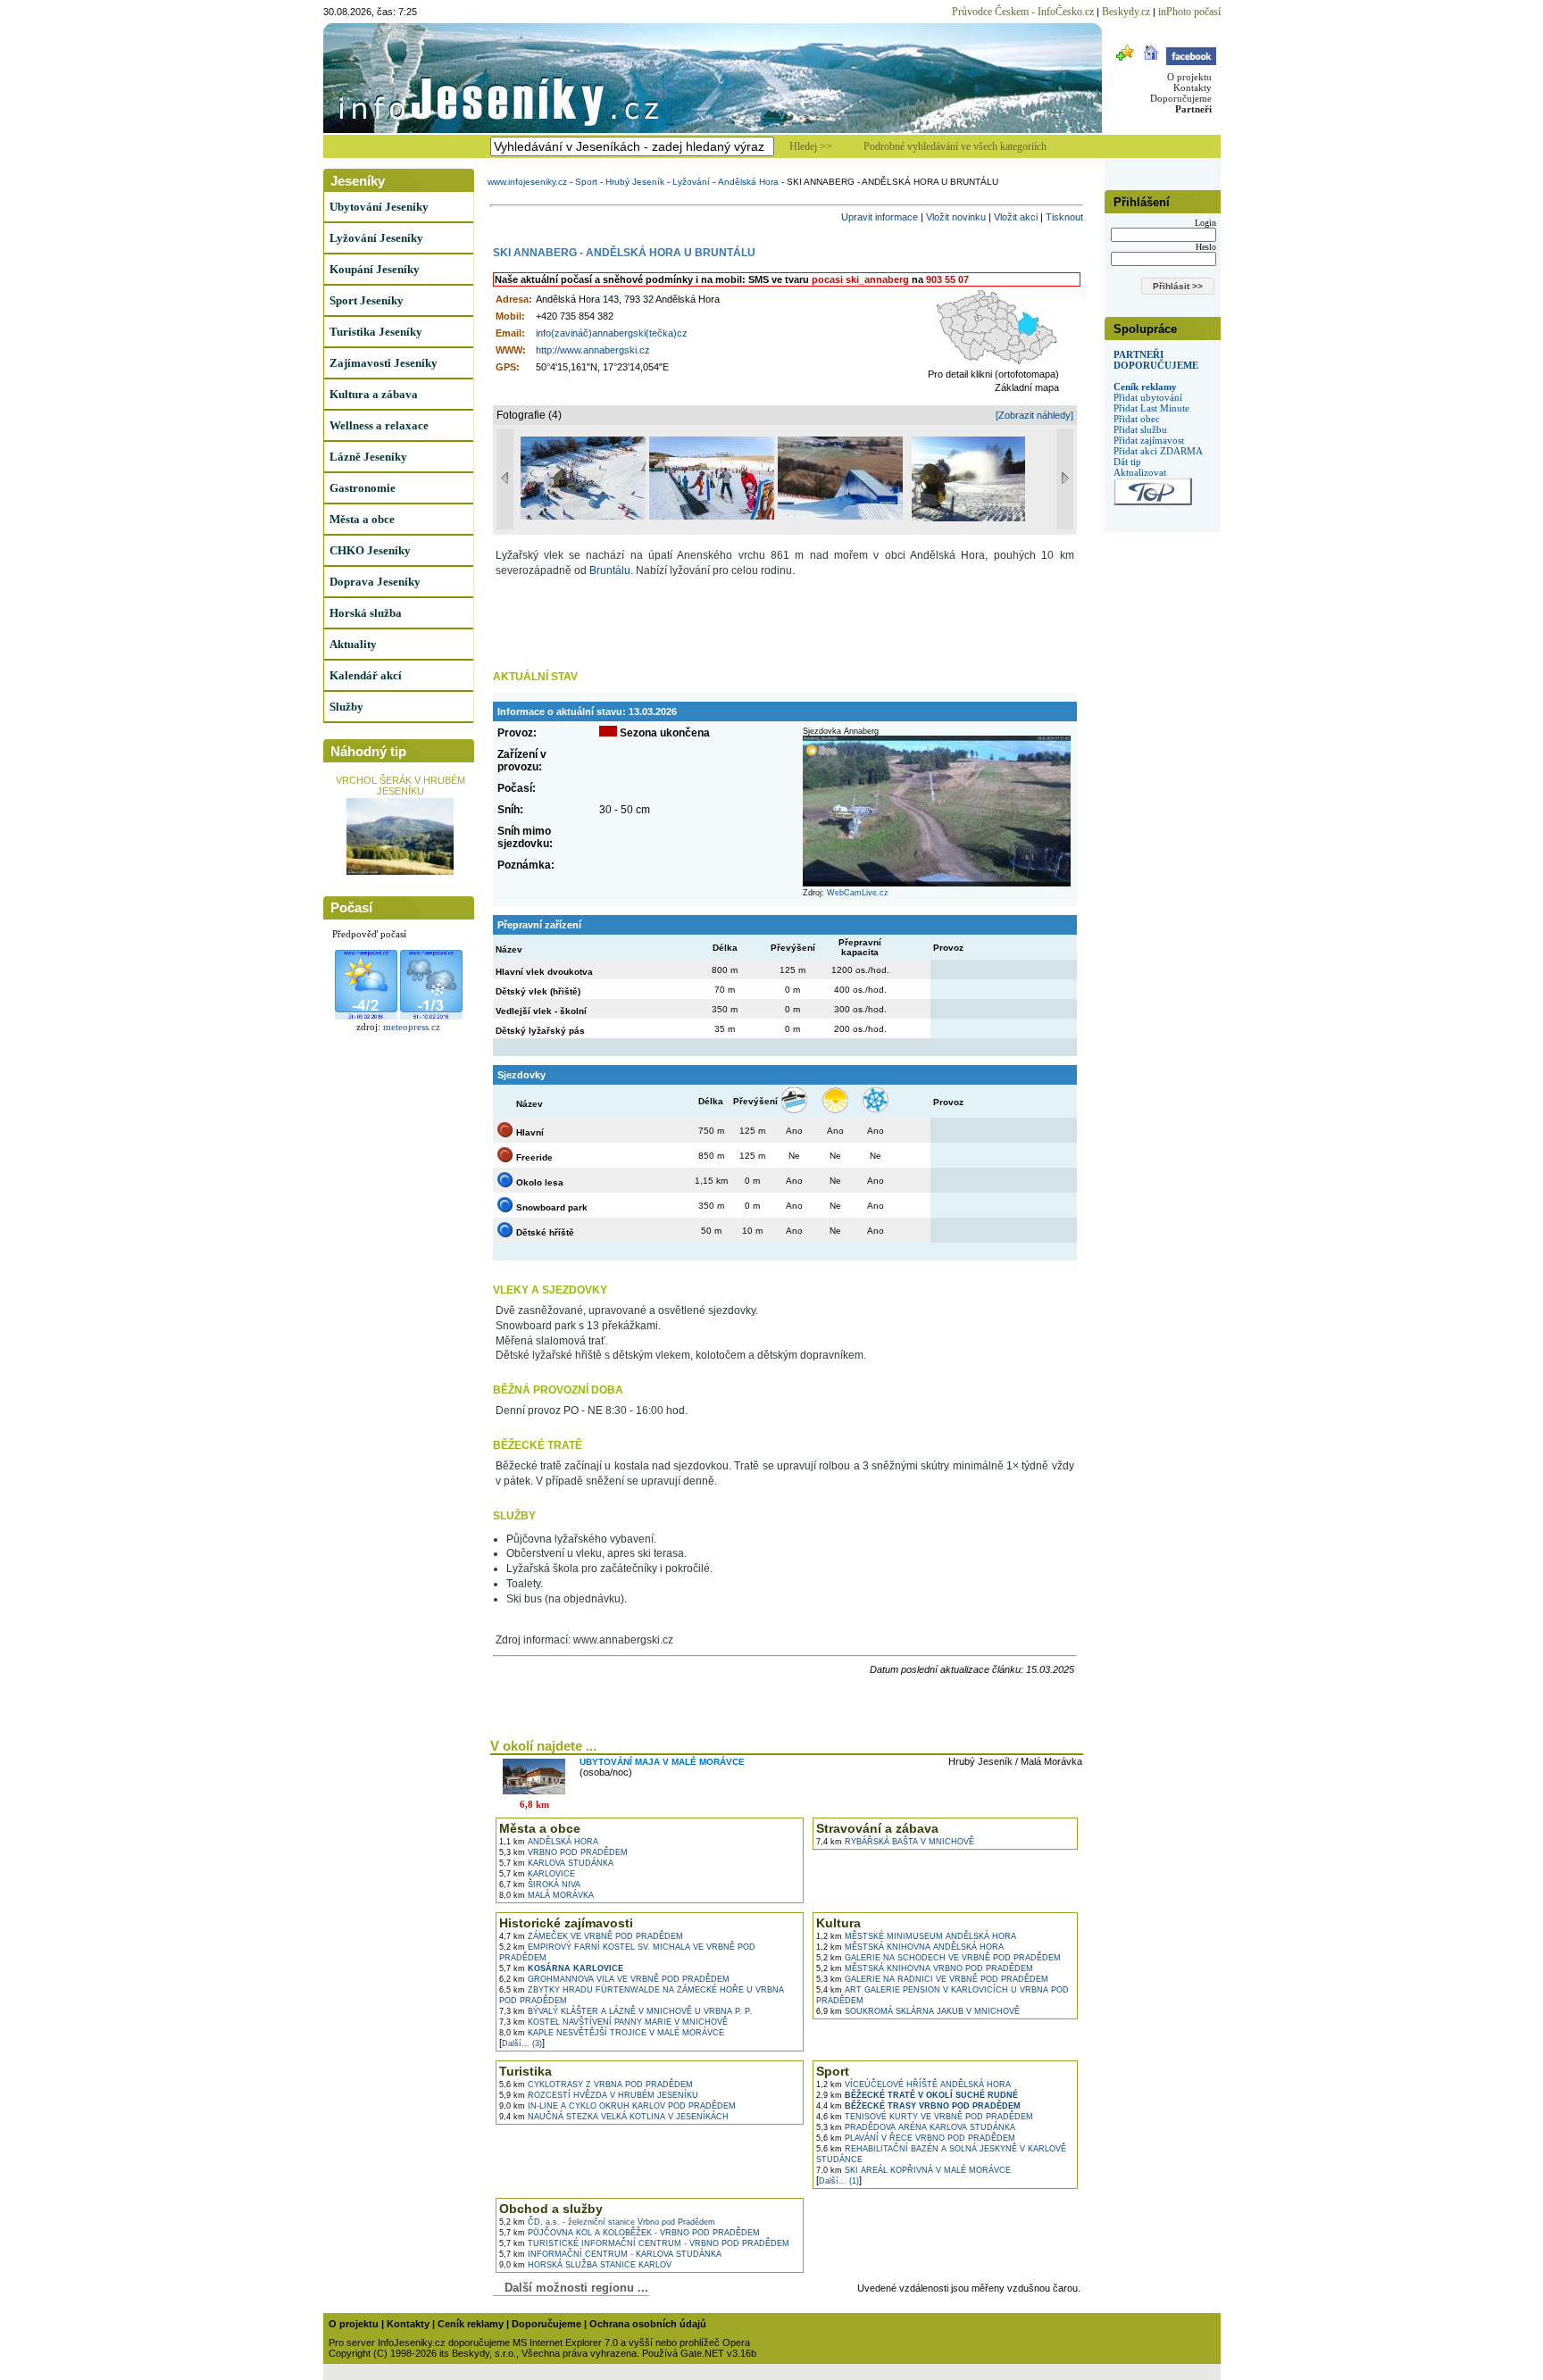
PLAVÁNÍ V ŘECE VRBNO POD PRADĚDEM (916, 2138)
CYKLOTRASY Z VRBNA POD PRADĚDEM (596, 2085)
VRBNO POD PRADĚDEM (563, 1852)
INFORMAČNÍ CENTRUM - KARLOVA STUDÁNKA (610, 2254)
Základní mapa (1027, 387)
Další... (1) (839, 2181)
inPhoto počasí (1189, 12)
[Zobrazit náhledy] (1034, 415)
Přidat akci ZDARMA (1158, 451)
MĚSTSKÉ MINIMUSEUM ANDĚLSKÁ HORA (916, 1936)
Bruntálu (610, 570)
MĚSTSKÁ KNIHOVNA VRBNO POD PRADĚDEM (925, 1968)
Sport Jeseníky (367, 300)
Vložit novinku (956, 217)
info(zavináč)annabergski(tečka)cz (612, 333)
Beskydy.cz (1126, 12)
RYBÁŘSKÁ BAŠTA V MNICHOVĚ (895, 1842)
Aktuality (353, 644)
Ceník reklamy (1145, 387)
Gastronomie (363, 488)
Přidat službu (1140, 429)
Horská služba (366, 613)
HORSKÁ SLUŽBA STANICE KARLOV (585, 2265)
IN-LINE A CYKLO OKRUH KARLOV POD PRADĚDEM (617, 2106)
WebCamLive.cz (858, 893)
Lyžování (691, 182)
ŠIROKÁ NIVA (540, 1885)
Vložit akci (1016, 217)
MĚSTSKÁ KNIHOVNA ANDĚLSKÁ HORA (910, 1947)
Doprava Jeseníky (375, 582)
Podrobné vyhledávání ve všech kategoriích (955, 146)
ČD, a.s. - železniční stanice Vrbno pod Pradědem (607, 2222)
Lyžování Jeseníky (376, 238)
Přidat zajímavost (1149, 440)
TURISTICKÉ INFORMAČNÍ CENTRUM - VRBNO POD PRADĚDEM (644, 2243)
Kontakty (1193, 87)
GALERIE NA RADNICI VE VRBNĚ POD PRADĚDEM (932, 1979)
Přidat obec (1137, 419)
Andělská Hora (748, 182)
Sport (586, 182)
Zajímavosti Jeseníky (384, 363)
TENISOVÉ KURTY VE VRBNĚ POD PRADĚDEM (925, 2117)
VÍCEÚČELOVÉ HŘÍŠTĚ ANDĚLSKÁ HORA (913, 2085)
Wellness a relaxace (379, 425)
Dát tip (1127, 462)
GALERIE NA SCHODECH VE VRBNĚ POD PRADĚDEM (938, 1958)
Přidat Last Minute (1151, 408)
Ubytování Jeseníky (379, 207)
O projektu (1189, 77)
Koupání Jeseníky (375, 269)
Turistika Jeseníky (376, 332)
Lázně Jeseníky (368, 457)
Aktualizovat (1140, 472)
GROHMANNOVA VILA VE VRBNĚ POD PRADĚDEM (614, 1979)
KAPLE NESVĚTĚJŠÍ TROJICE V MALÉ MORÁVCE (612, 2033)
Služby (346, 707)
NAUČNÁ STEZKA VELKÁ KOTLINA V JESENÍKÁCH (614, 2117)
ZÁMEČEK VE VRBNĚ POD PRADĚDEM (591, 1936)
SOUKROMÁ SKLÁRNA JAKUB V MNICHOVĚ (918, 2011)
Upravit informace (880, 217)
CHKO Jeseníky (370, 550)
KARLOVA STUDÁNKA (556, 1863)
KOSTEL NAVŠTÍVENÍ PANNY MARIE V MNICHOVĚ (613, 2022)
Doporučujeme (1181, 98)
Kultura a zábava (374, 394)
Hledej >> (811, 146)
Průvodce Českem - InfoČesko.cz (1023, 12)
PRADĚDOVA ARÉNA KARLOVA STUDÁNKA (916, 2127)
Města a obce (362, 519)
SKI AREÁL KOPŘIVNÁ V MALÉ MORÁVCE (913, 2170)
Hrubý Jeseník (635, 182)
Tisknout (1064, 217)
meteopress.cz (412, 1027)
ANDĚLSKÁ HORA (549, 1842)
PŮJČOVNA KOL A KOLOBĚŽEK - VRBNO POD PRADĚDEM (630, 2233)
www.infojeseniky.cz (527, 182)
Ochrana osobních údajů (648, 2324)
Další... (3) (522, 2043)
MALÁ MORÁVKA (546, 1895)
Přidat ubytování (1148, 397)
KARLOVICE (537, 1874)
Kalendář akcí (366, 675)
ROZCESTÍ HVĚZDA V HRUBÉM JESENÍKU (599, 2095)
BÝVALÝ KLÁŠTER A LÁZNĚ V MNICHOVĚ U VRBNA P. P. (626, 2011)
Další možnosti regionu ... (573, 2288)
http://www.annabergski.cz (593, 350)
